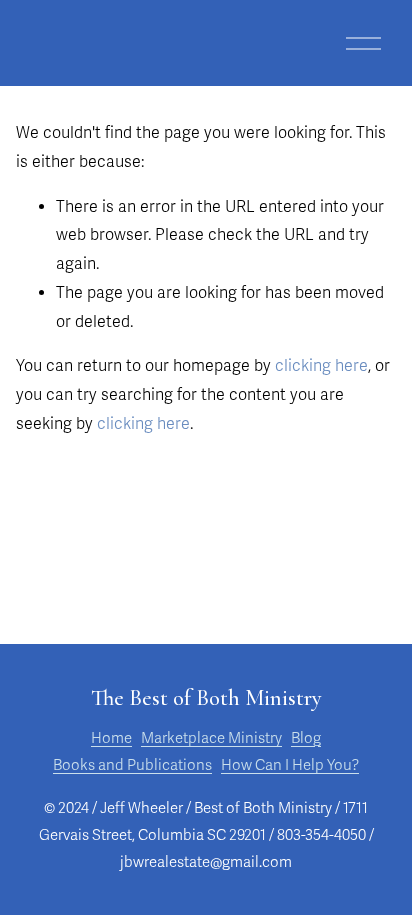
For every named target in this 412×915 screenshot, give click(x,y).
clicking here (321, 366)
